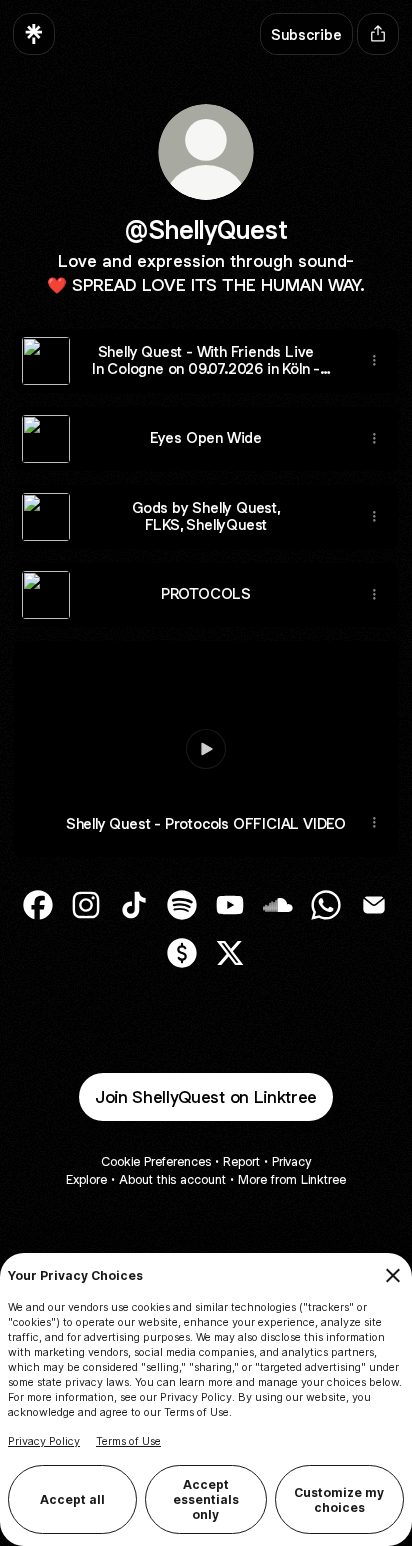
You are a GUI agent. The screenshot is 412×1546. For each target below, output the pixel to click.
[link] (38, 905)
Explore (86, 1179)
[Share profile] (378, 34)
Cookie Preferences (156, 1161)
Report (241, 1161)
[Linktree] (34, 34)
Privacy (291, 1161)
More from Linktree (292, 1179)
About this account (172, 1179)
